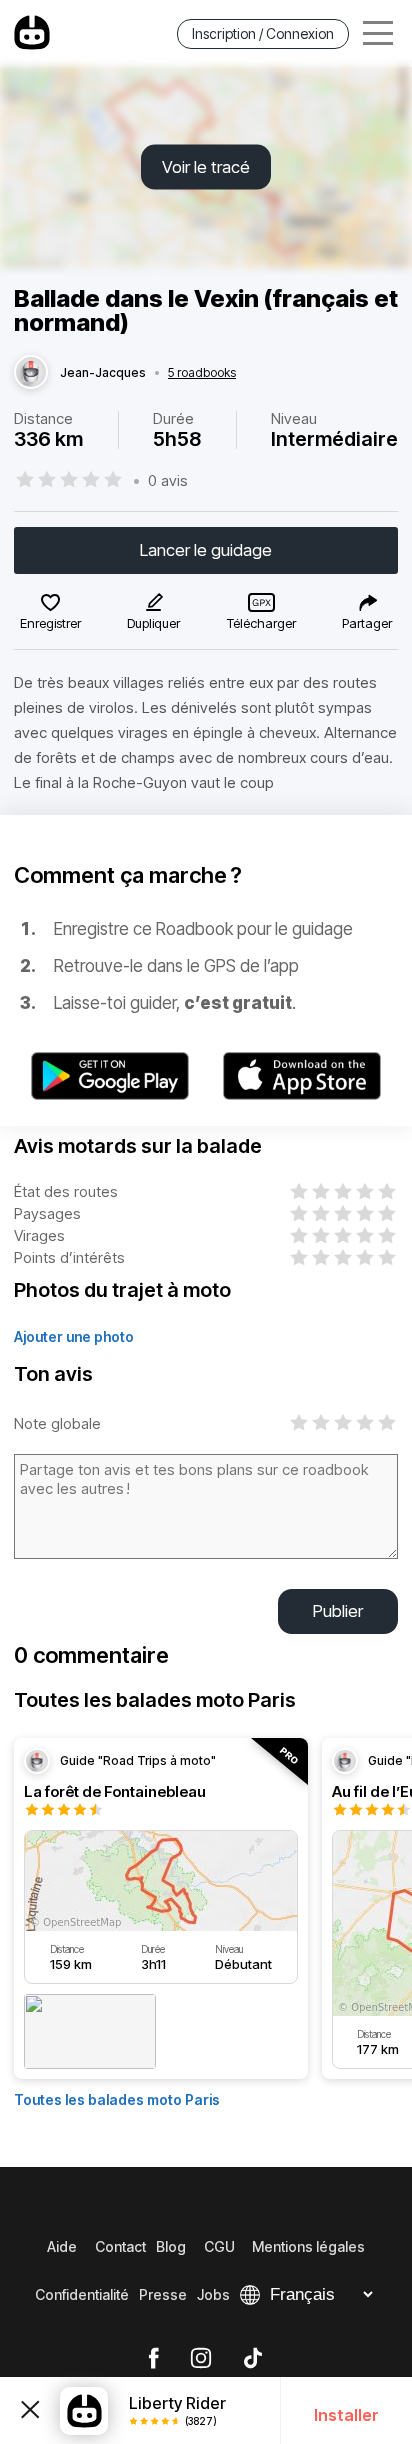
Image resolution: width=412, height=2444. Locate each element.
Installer (346, 2415)
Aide (62, 2246)
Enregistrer (50, 623)
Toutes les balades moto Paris (117, 2099)
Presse (163, 2294)
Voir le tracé (206, 167)
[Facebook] (153, 2359)
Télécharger (261, 623)
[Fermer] (30, 2410)
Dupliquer (153, 623)
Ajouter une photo (74, 1336)
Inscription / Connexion (263, 33)
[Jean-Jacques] (31, 373)
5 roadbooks (202, 373)
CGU (219, 2246)
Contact (120, 2246)
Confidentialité (82, 2294)
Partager (367, 623)
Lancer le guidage (206, 550)
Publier (338, 1611)
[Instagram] (201, 2359)
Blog (171, 2246)
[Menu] (378, 33)
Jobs (213, 2294)
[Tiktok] (253, 2359)
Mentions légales (308, 2246)
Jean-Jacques (103, 373)
